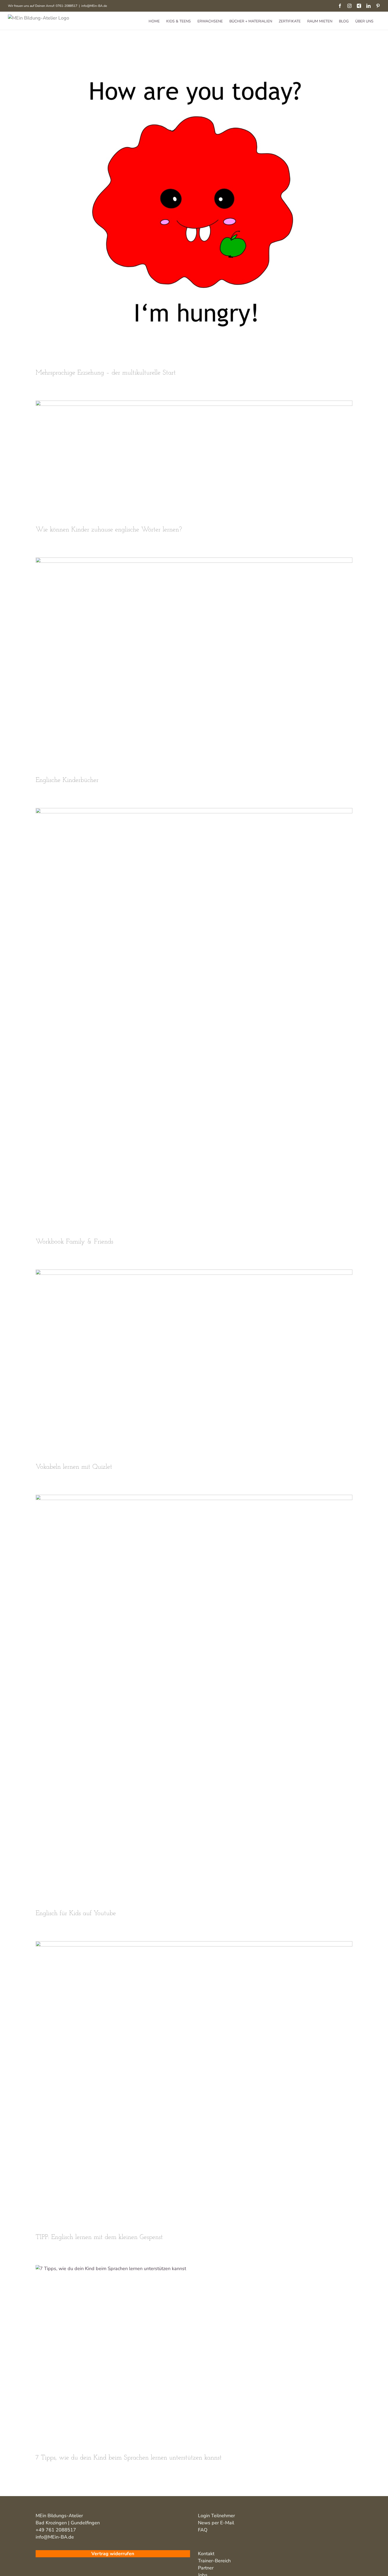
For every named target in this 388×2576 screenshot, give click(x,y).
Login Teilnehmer (216, 2516)
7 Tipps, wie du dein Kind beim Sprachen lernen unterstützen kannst (129, 2458)
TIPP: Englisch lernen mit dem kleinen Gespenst (99, 2237)
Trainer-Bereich (214, 2561)
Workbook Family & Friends (74, 1242)
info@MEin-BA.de (94, 6)
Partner (206, 2568)
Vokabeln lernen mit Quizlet (74, 1467)
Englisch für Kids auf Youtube (76, 1913)
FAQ (203, 2530)
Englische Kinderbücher (67, 780)
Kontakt (206, 2554)
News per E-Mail (216, 2523)
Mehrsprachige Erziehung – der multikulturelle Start (106, 373)
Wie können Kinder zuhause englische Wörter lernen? (109, 530)
